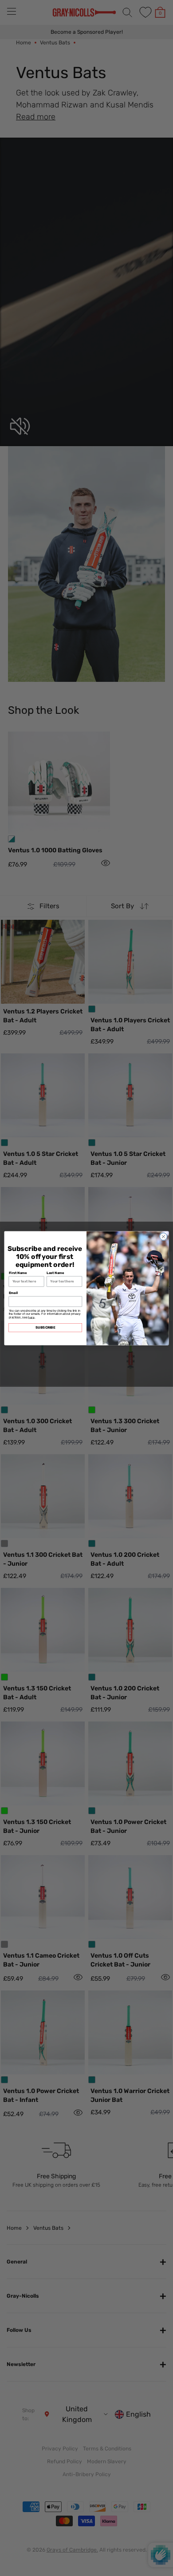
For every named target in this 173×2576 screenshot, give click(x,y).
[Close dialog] (163, 1237)
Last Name (55, 1272)
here (31, 1317)
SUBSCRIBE (45, 1327)
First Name (18, 1272)
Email (14, 1292)
